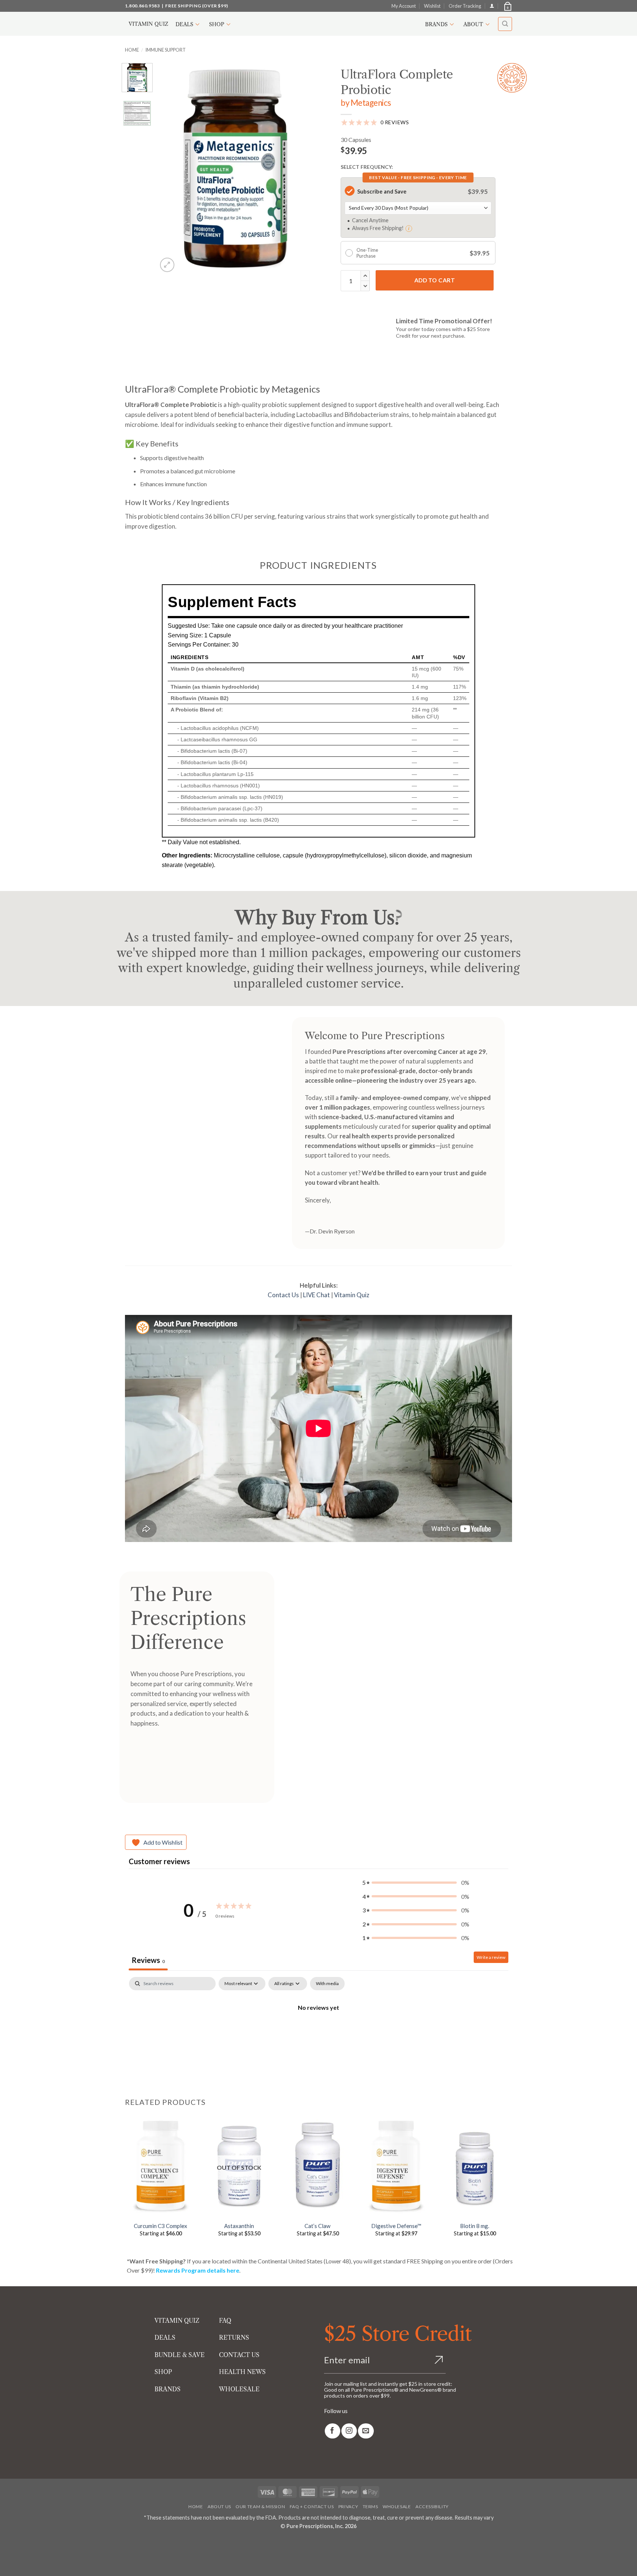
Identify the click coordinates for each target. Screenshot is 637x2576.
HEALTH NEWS (242, 2372)
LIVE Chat (316, 1295)
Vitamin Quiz (148, 24)
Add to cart (435, 280)
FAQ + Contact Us (312, 2507)
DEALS (165, 2337)
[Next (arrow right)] (29, 2563)
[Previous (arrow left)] (7, 2563)
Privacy (348, 2507)
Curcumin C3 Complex (161, 2226)
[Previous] (170, 168)
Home (132, 50)
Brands (436, 24)
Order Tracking (465, 6)
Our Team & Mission (260, 2507)
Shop (217, 24)
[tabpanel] (318, 2032)
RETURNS (234, 2337)
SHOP (163, 2372)
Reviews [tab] (148, 1960)
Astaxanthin (239, 2226)
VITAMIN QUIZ (177, 2321)
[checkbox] (327, 1984)
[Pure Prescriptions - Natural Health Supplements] (318, 24)
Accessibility (432, 2507)
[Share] (50, 2543)
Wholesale (397, 2507)
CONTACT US (239, 2355)
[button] (507, 6)
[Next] (301, 168)
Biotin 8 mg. (475, 2226)
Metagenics (371, 103)
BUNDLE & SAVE (180, 2355)
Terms (370, 2507)
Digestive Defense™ (396, 2226)
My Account (404, 6)
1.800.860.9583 (142, 6)
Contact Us (283, 1295)
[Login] (492, 6)
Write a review (491, 1957)
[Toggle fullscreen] (29, 2543)
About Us (219, 2507)
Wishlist (432, 6)
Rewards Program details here (198, 2270)
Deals (184, 24)
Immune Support (166, 50)
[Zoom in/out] (7, 2543)
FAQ (225, 2321)
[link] (333, 2431)
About (473, 24)
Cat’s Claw (318, 2226)
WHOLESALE (239, 2389)
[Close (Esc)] (71, 2543)
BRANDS (168, 2389)
